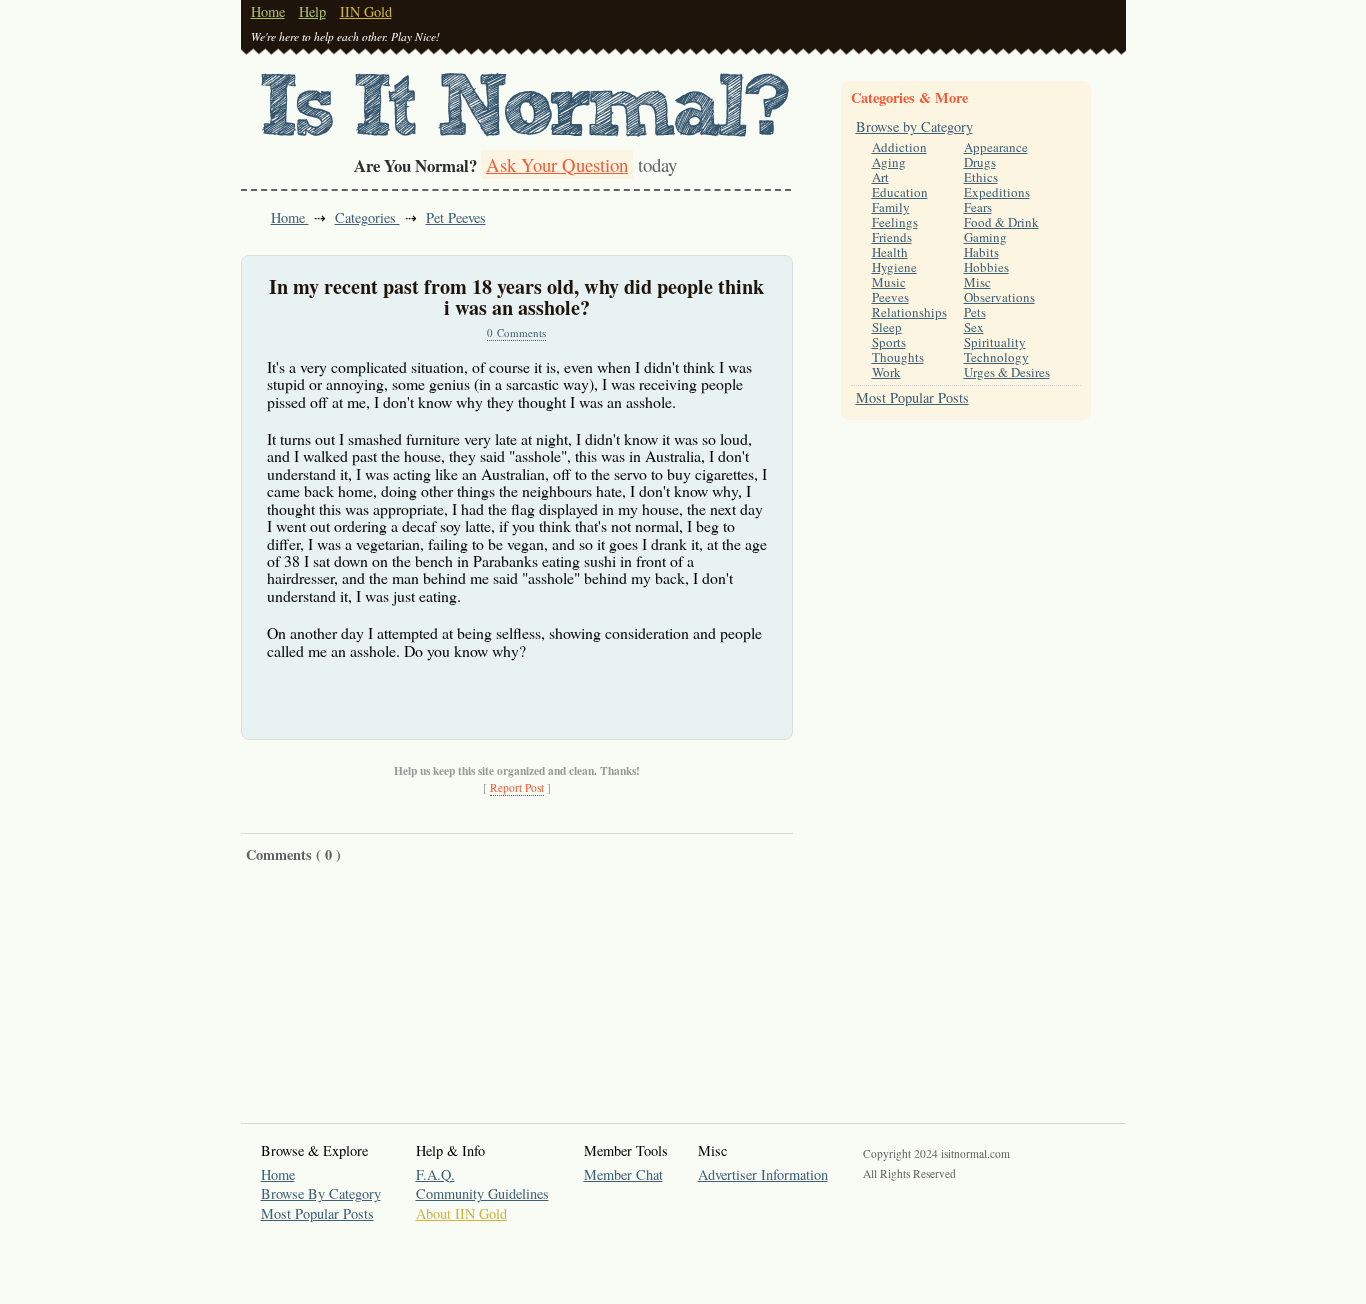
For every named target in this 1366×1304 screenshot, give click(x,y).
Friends (892, 237)
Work (886, 372)
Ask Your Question (557, 164)
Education (900, 192)
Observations (999, 297)
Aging (889, 162)
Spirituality (995, 342)
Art (880, 177)
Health (890, 252)
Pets (975, 312)
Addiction (899, 147)
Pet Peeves (456, 217)
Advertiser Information (763, 1174)
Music (889, 282)
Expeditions (997, 192)
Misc (977, 282)
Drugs (980, 162)
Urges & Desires (1007, 372)
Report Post (517, 787)
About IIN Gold (461, 1213)
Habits (981, 252)
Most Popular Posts (912, 397)
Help (312, 11)
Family (891, 207)
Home (268, 11)
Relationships (909, 312)
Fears (978, 207)
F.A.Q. (435, 1174)
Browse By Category (321, 1193)
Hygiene (894, 267)
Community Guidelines (482, 1193)
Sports (889, 342)
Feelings (895, 222)
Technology (996, 357)
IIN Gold (366, 11)
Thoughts (898, 357)
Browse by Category (914, 126)
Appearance (996, 147)
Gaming (985, 237)
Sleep (887, 327)
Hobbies (986, 267)
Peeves (890, 297)
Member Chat (623, 1174)
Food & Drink (1001, 222)
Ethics (981, 177)
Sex (974, 327)
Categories (367, 217)
